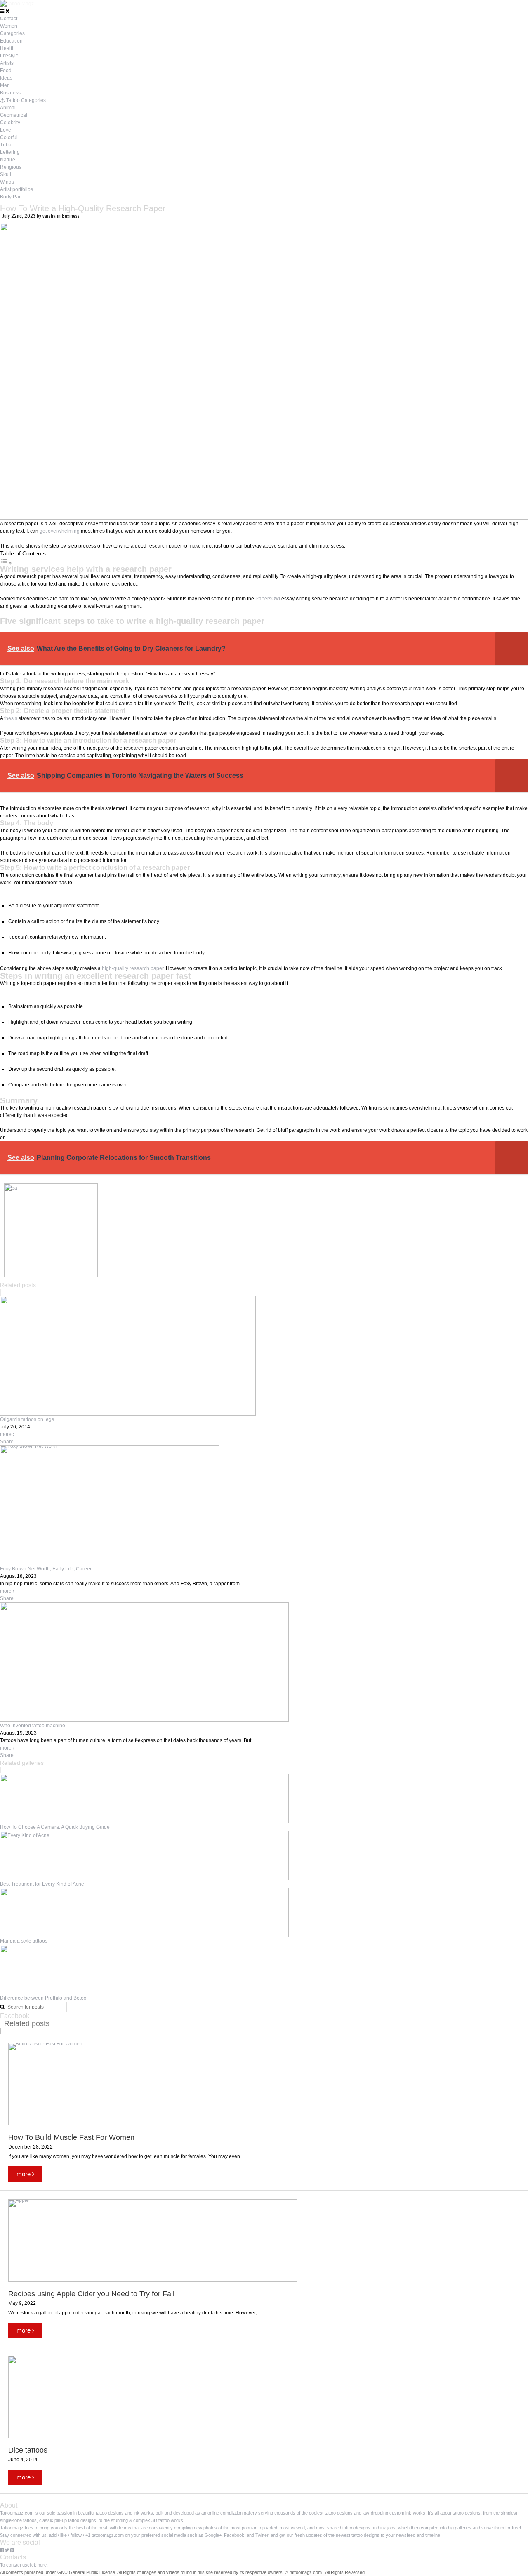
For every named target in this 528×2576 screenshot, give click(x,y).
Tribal (6, 145)
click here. (38, 2565)
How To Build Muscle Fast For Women (71, 2137)
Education (11, 41)
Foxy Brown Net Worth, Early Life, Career (46, 1569)
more (6, 1434)
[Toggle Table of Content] (6, 564)
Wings (7, 182)
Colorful (9, 137)
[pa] (51, 1275)
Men (5, 85)
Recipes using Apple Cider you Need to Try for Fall (92, 2294)
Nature (8, 160)
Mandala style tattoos (24, 1941)
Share (7, 1442)
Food (6, 71)
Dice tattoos (28, 2450)
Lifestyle (9, 56)
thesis (11, 718)
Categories (12, 33)
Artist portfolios (16, 189)
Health (7, 48)
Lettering (10, 152)
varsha (50, 216)
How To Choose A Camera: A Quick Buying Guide (55, 1827)
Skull (6, 175)
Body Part (11, 197)
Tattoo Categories (25, 100)
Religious (11, 167)
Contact (9, 19)
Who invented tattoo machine (33, 1726)
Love (6, 130)
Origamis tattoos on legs (27, 1419)
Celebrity (10, 123)
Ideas (6, 78)
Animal (8, 108)
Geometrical (14, 115)
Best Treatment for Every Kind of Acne (42, 1884)
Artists (7, 63)
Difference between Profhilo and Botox (43, 1998)
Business (10, 93)
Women (9, 26)
